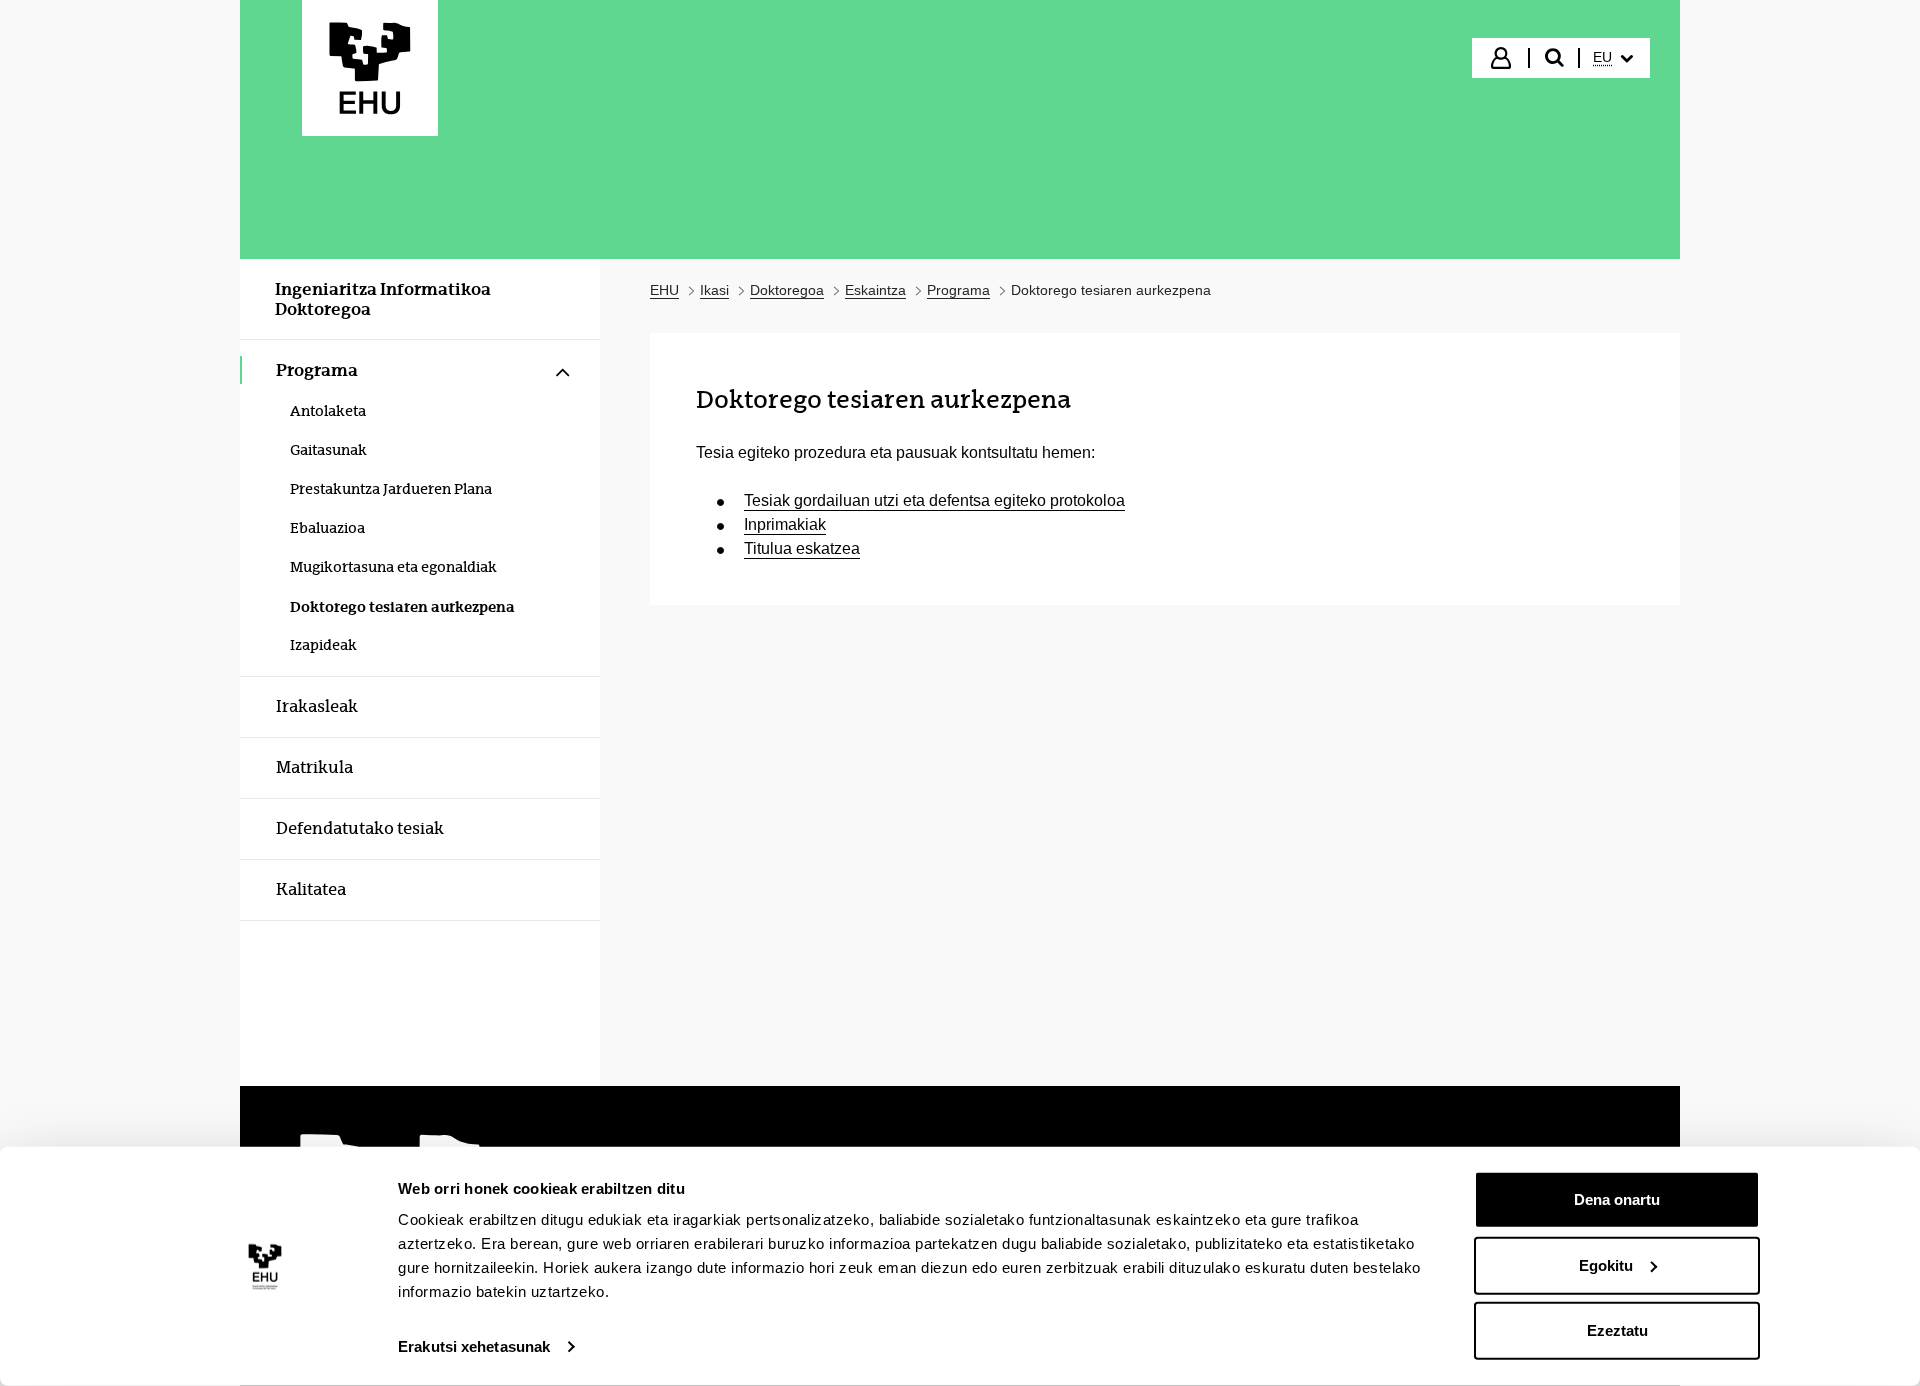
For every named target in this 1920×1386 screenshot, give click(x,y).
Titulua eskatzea (802, 548)
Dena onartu (1617, 1199)
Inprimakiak (785, 524)
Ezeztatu (1617, 1330)
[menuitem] (1613, 58)
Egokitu (1606, 1264)
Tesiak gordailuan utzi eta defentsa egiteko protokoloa (934, 500)
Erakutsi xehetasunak (474, 1346)
